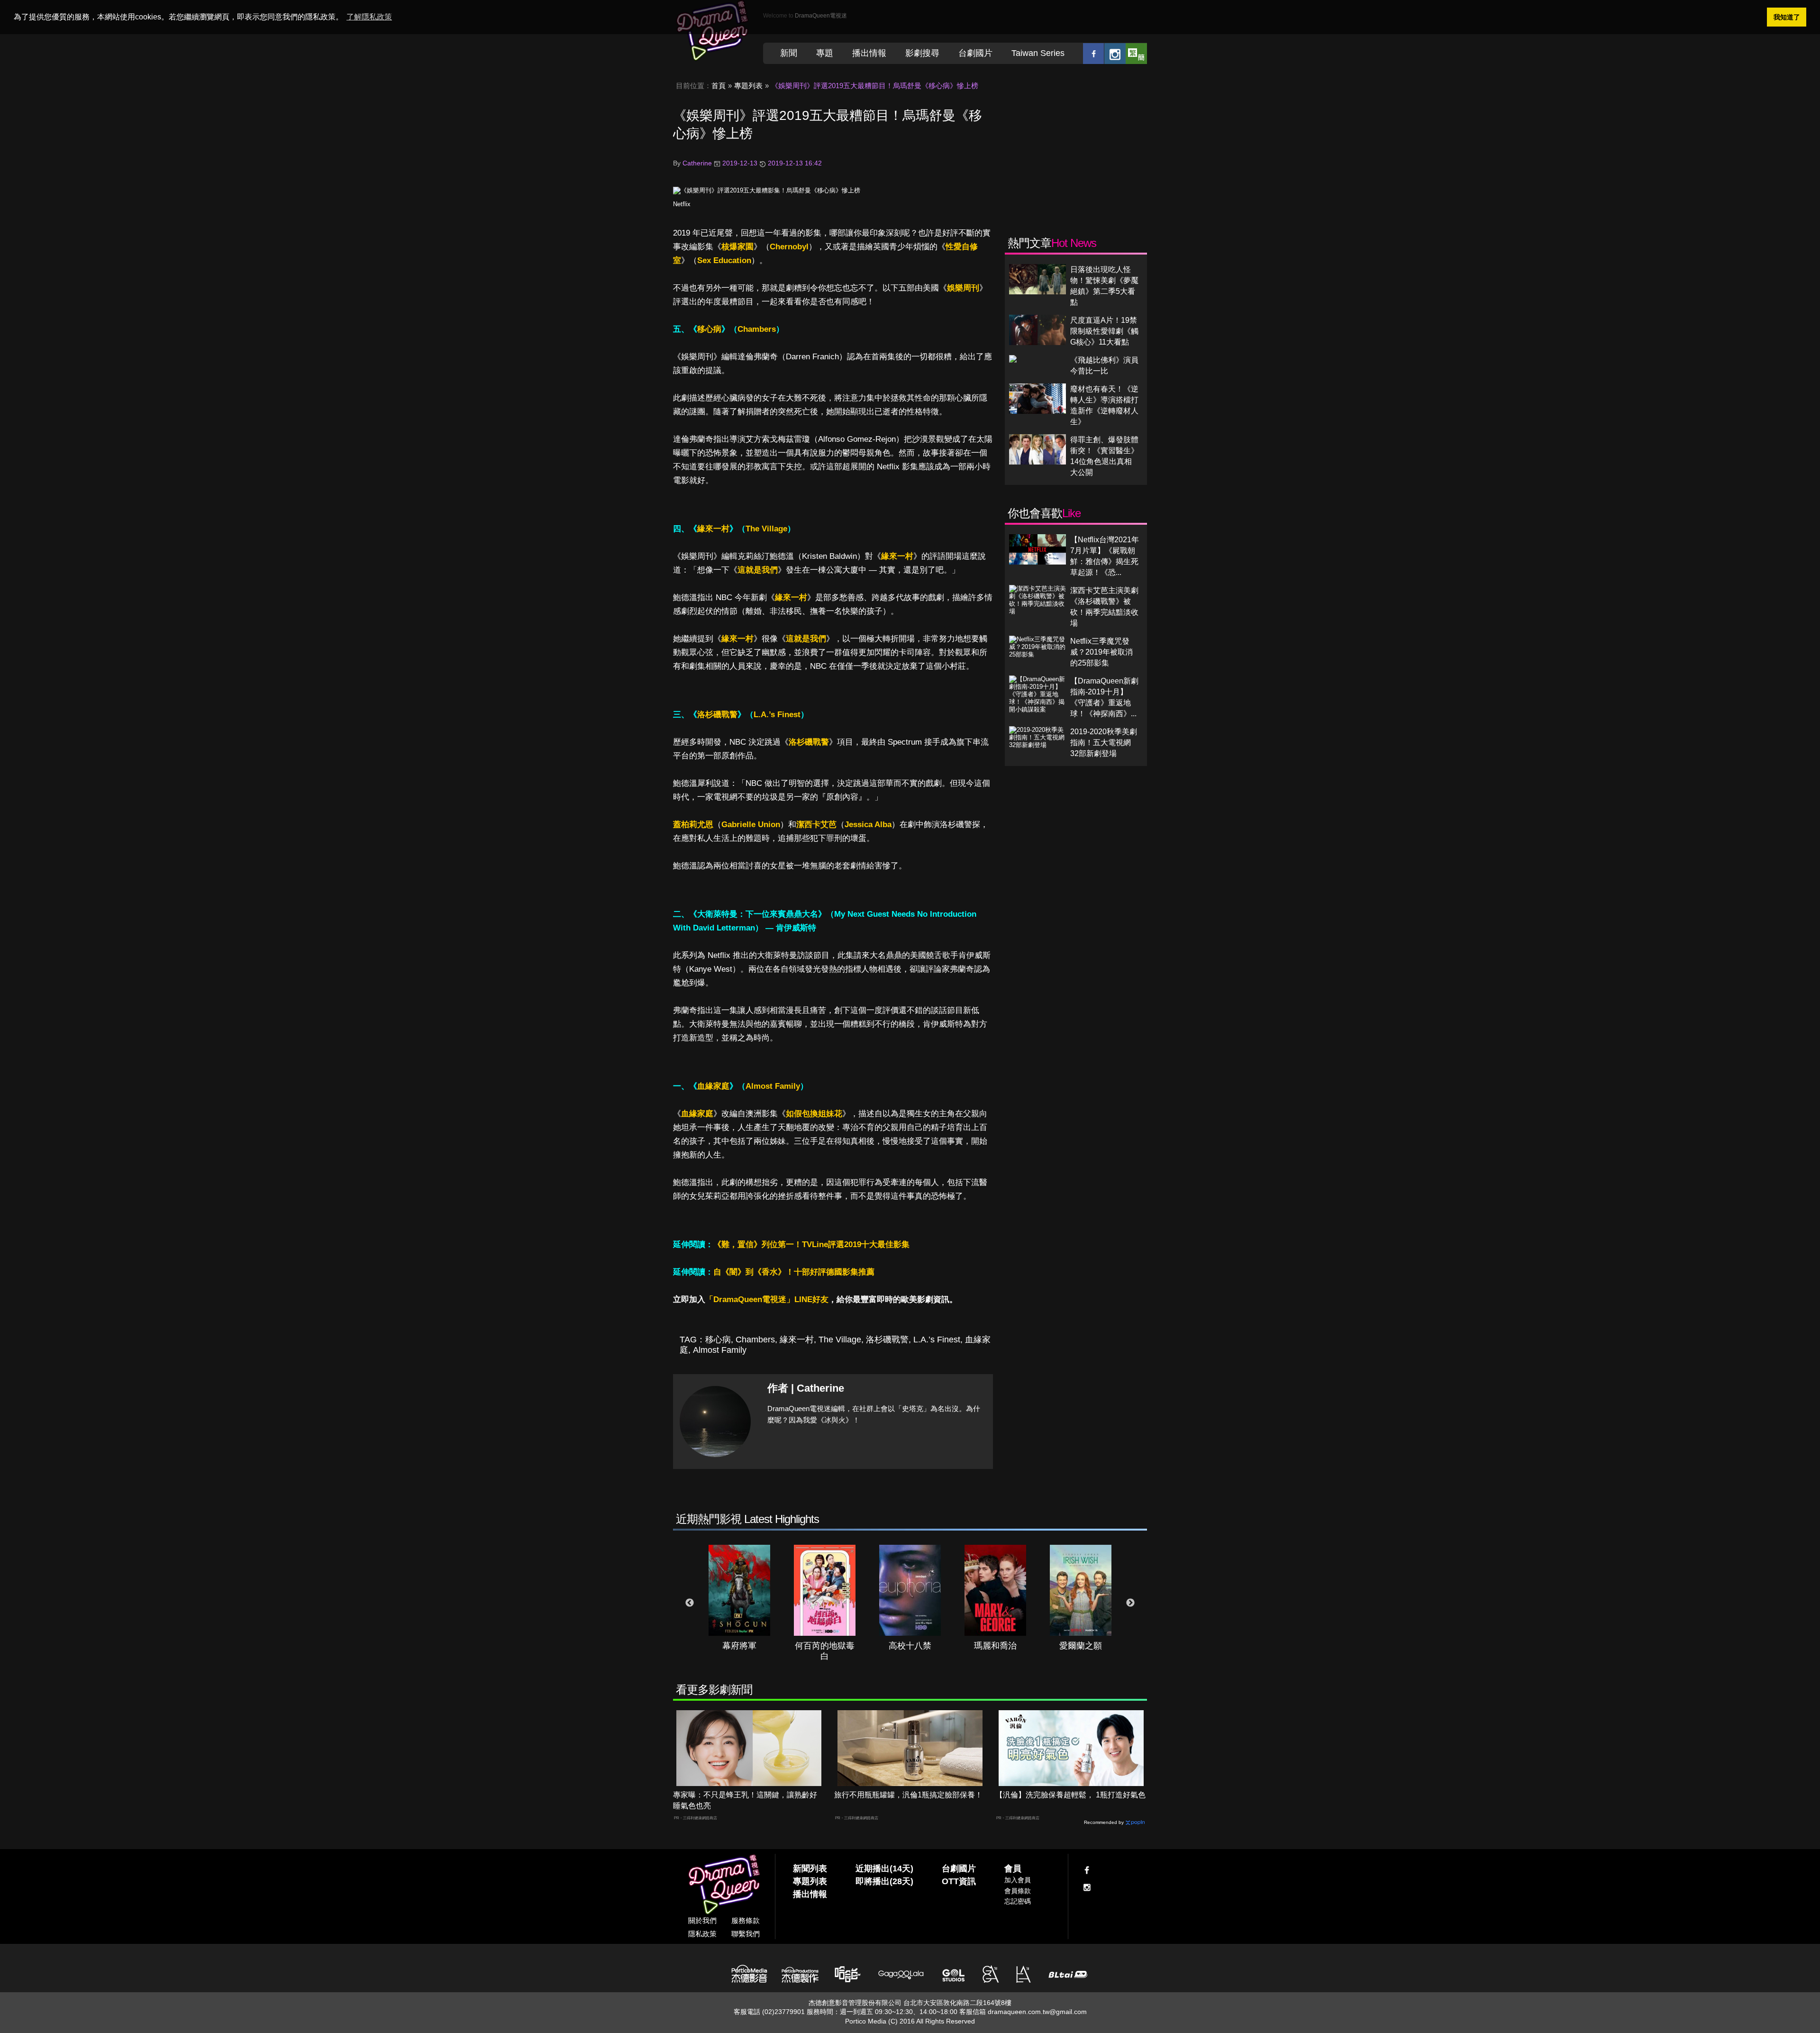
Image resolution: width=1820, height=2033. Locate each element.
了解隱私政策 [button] (369, 17)
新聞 (789, 53)
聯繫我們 (746, 1934)
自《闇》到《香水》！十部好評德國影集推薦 (794, 1272)
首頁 (719, 86)
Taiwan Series (1038, 53)
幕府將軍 (739, 1646)
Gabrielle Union (751, 825)
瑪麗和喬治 (995, 1646)
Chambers (757, 329)
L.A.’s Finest (777, 715)
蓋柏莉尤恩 (693, 825)
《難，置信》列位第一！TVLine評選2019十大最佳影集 (811, 1244)
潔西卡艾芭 (816, 825)
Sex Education (724, 260)
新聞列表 (810, 1869)
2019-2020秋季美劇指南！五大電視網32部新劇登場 (1104, 743)
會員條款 (1018, 1891)
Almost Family (773, 1086)
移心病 (709, 329)
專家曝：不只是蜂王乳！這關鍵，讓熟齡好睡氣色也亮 (745, 1800)
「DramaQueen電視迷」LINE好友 (767, 1299)
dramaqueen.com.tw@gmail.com (1037, 2012)
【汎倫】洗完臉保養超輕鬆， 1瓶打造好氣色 (1070, 1795)
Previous (690, 1603)
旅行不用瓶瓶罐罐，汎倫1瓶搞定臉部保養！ (908, 1795)
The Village (766, 529)
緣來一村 (713, 529)
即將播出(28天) (884, 1881)
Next (1130, 1603)
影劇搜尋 (922, 53)
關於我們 (702, 1920)
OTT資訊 (959, 1881)
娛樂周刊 (963, 288)
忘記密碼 (1018, 1901)
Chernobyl (789, 247)
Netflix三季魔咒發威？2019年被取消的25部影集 (1101, 652)
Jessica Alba (868, 825)
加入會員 (1018, 1880)
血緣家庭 (713, 1086)
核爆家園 (737, 247)
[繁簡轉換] (1136, 53)
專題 (825, 53)
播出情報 (869, 53)
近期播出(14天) (884, 1869)
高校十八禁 (910, 1646)
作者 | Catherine (806, 1388)
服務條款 (746, 1920)
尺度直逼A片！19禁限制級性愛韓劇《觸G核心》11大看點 (1104, 331)
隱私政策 (702, 1934)
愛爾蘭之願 (1081, 1646)
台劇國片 (975, 53)
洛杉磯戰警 (717, 715)
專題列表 (748, 86)
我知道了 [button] (1787, 17)
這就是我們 (758, 570)
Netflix (682, 204)
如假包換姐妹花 (814, 1114)
